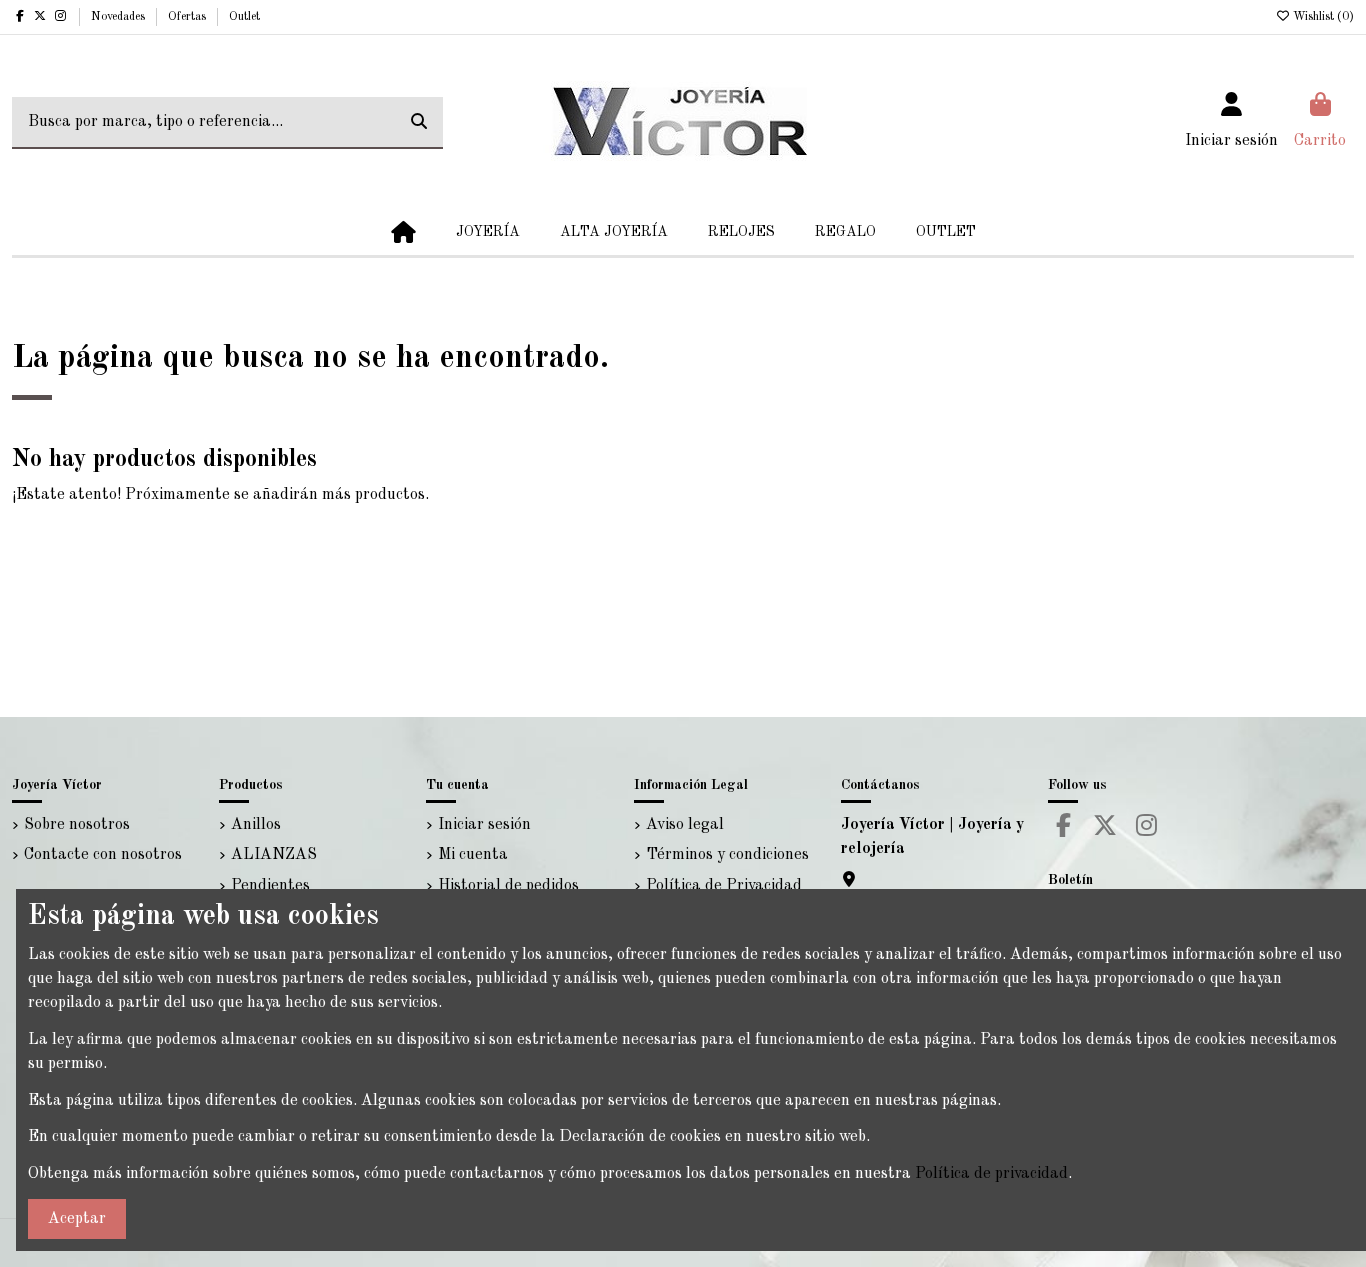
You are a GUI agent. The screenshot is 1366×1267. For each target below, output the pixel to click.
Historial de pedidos (508, 886)
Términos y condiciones (727, 855)
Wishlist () (1322, 17)
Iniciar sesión (484, 825)
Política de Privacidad (724, 886)
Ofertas (188, 17)
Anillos (256, 825)
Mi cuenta (473, 855)
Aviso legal (685, 825)
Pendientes (270, 886)
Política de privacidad (991, 1174)
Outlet (244, 17)
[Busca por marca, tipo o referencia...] (419, 123)
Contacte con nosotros (103, 855)
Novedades (119, 17)
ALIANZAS (274, 855)
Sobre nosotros (77, 825)
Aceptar (77, 1219)
